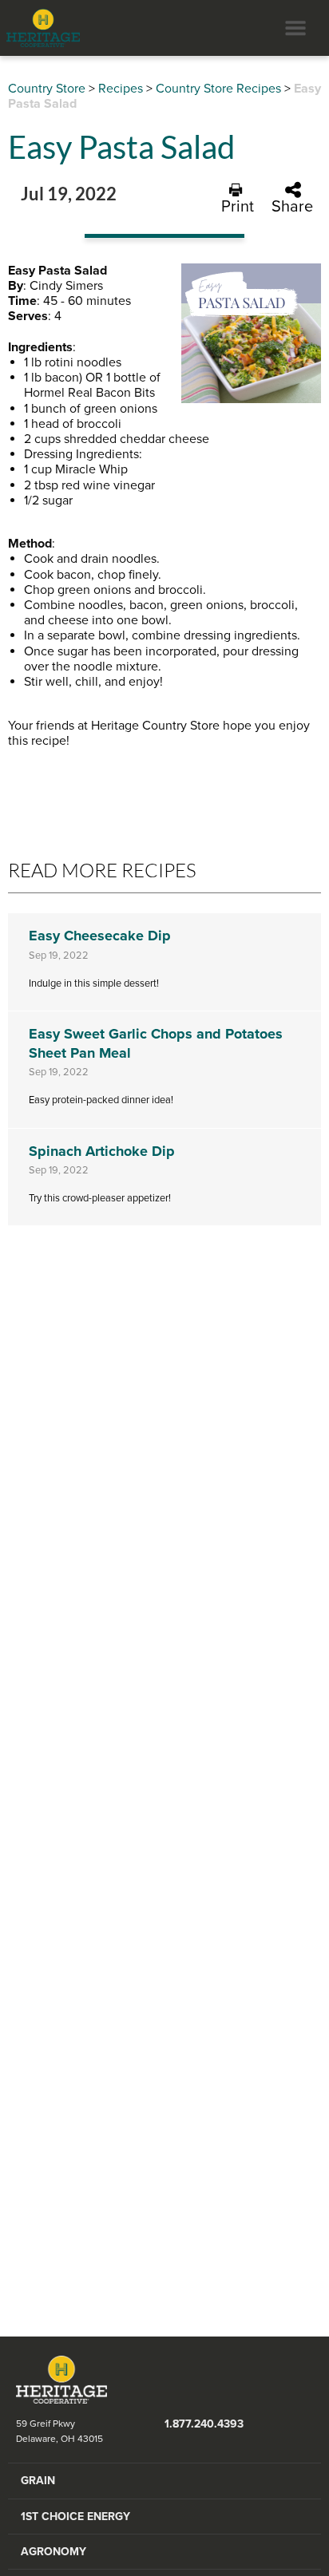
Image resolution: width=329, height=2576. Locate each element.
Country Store (47, 89)
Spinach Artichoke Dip (102, 1151)
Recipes (121, 89)
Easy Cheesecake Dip (100, 936)
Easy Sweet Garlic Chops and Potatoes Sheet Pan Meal (156, 1043)
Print (238, 206)
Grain (38, 2481)
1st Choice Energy (75, 2517)
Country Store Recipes (218, 89)
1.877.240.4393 (204, 2424)
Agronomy (54, 2552)
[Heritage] (40, 28)
